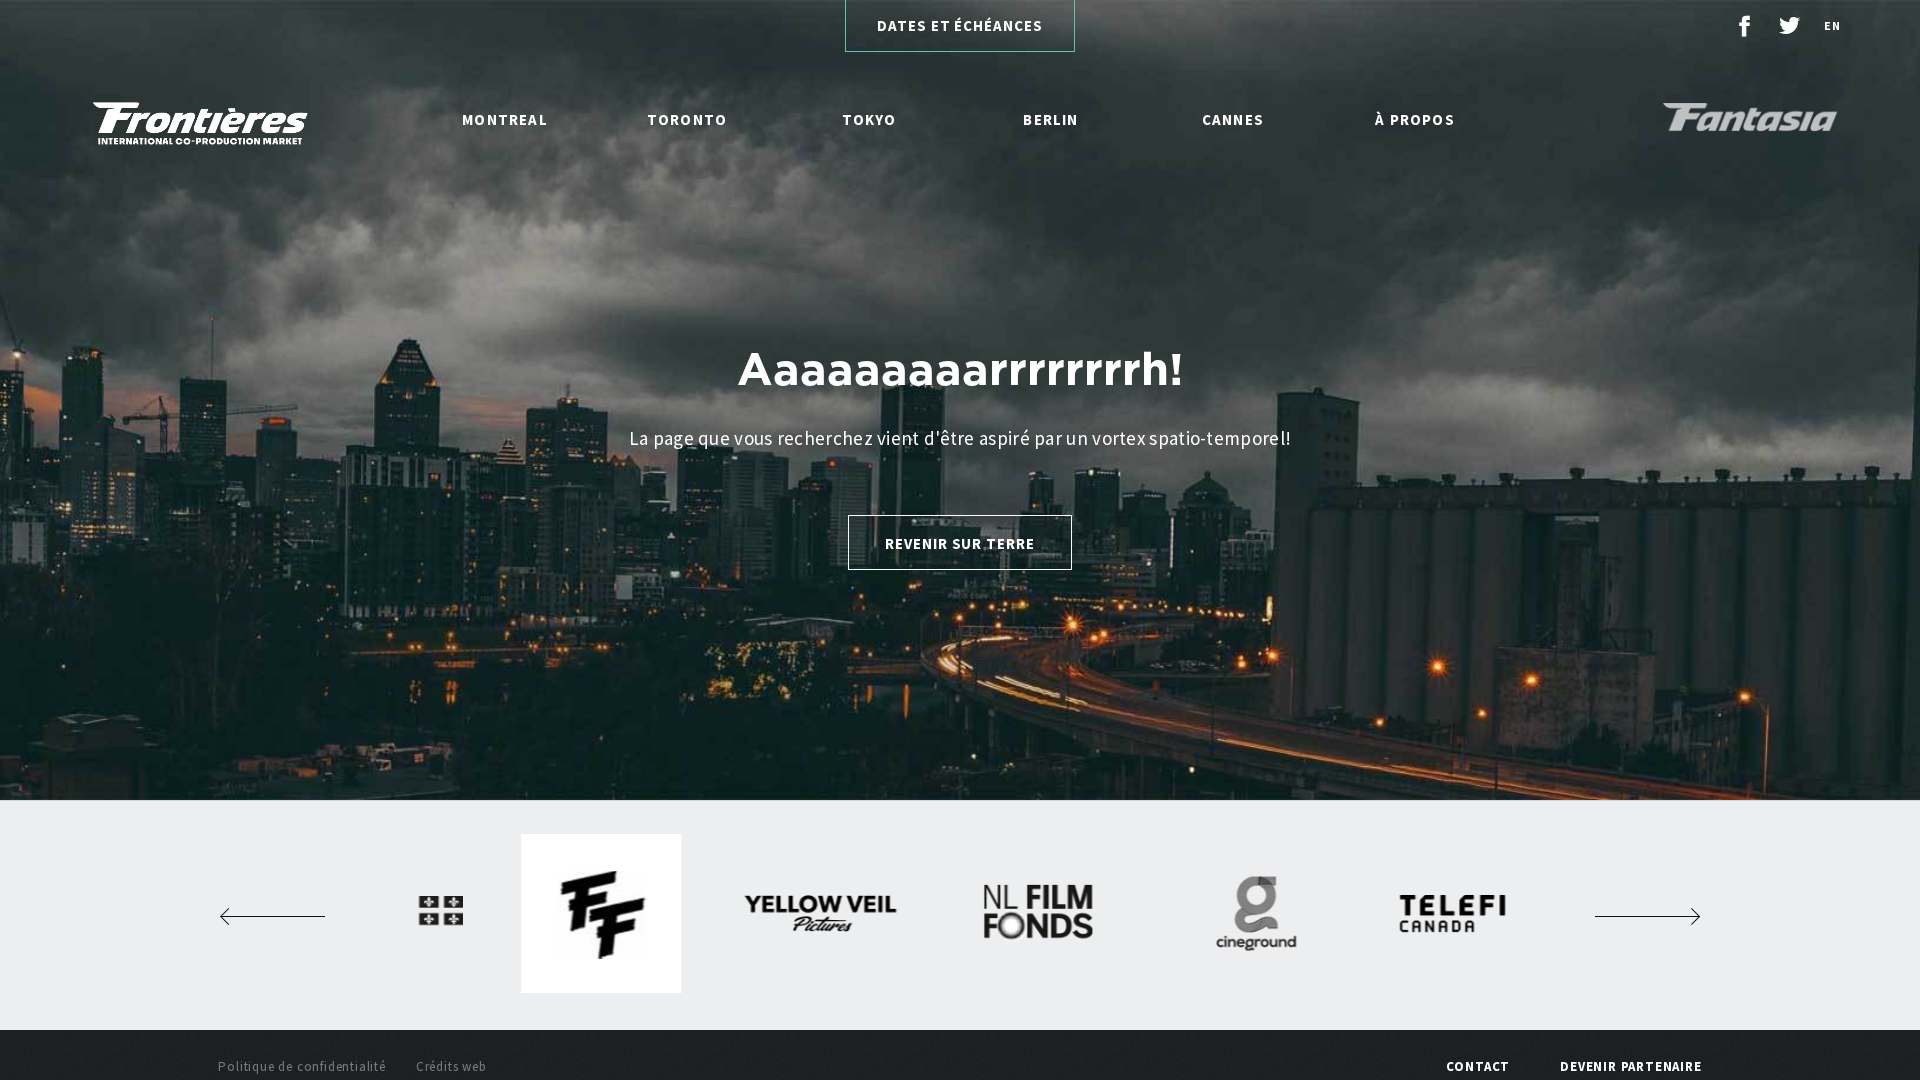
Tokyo (869, 119)
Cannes (1233, 119)
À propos (1415, 119)
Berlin (1050, 119)
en (1832, 25)
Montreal (505, 119)
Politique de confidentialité (301, 1066)
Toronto (687, 119)
